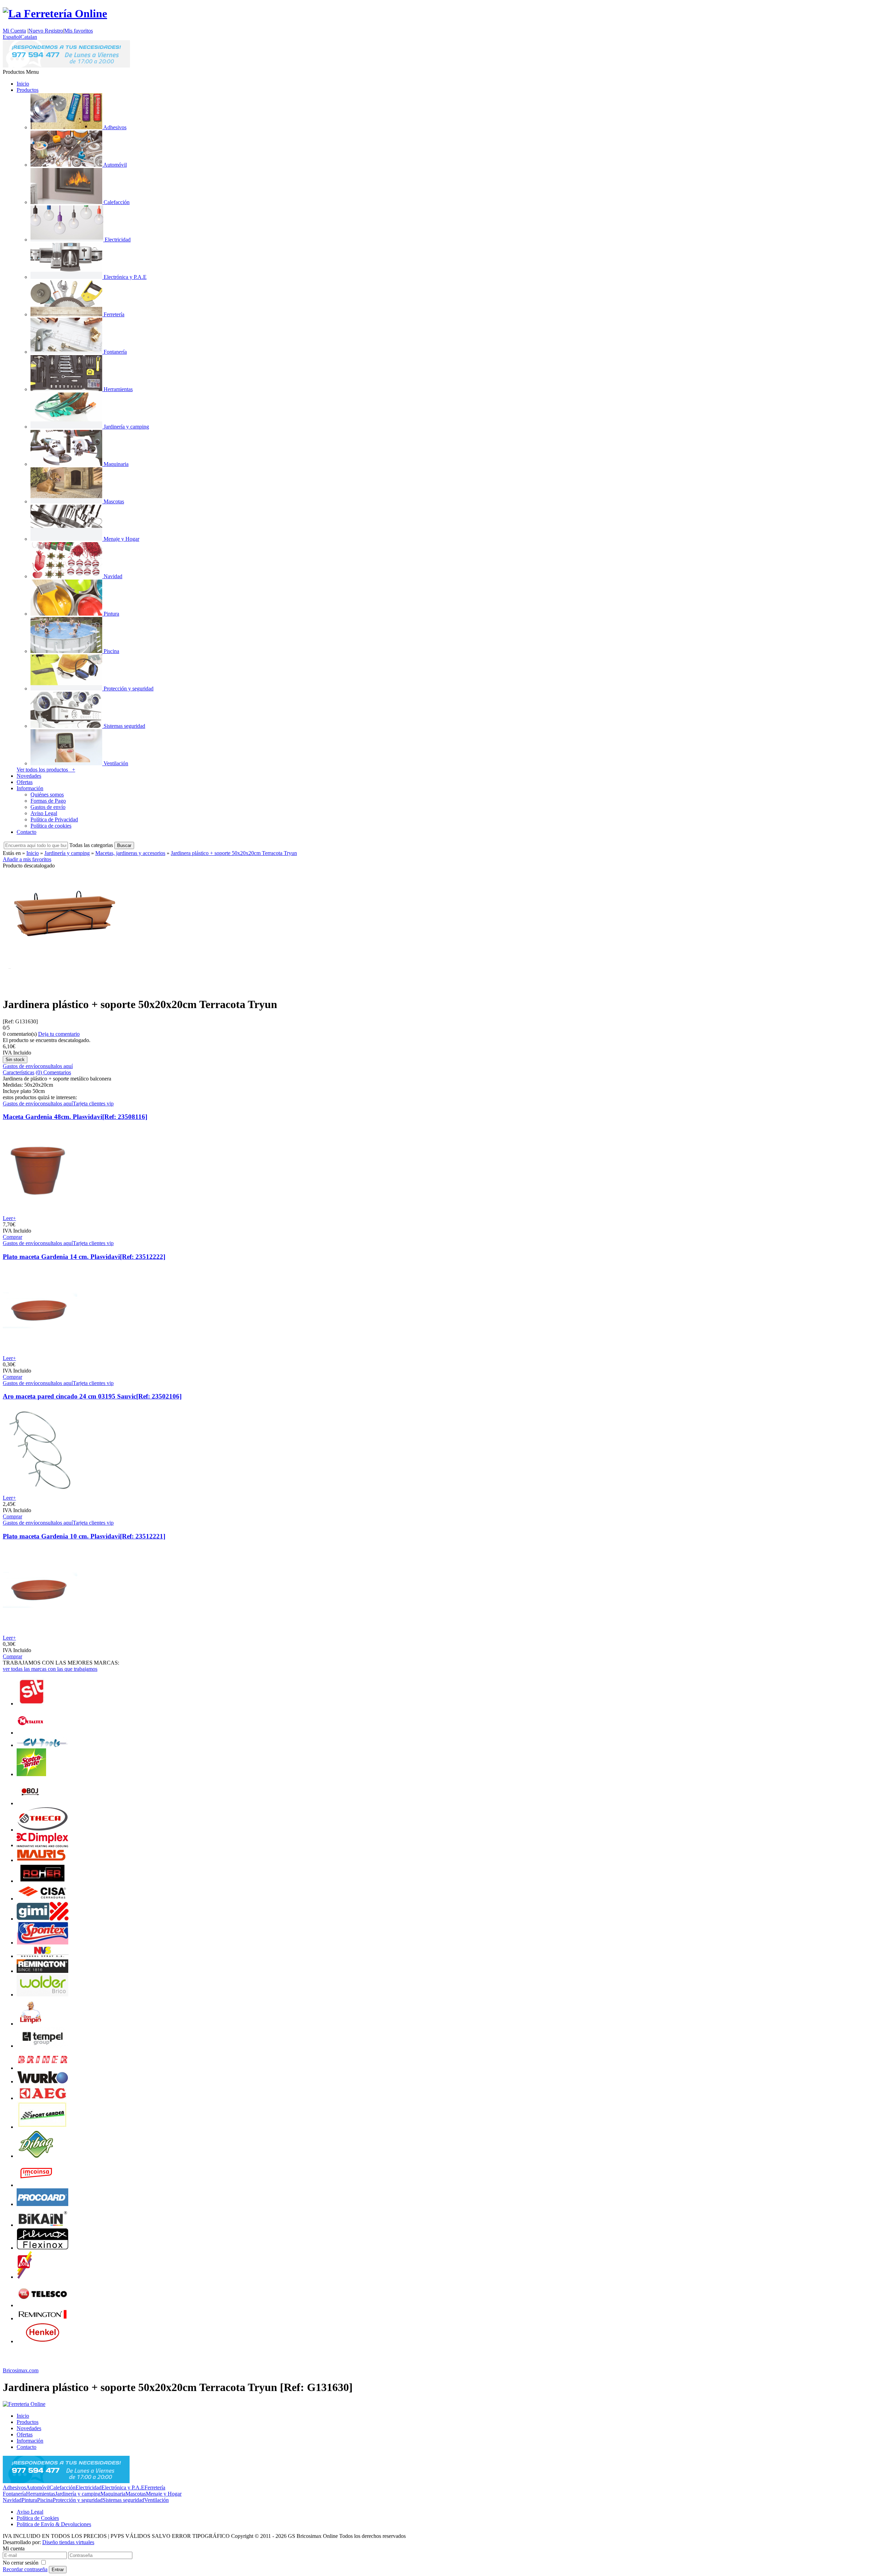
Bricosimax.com (21, 2370)
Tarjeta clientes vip (93, 1104)
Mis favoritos (78, 31)
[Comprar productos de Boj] (30, 1803)
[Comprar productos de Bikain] (43, 2225)
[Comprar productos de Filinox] (43, 2248)
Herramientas (41, 2494)
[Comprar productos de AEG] (43, 2098)
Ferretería (155, 2487)
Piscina (45, 2500)
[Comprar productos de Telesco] (43, 2305)
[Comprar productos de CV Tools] (43, 1745)
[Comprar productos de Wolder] (43, 1995)
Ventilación (156, 2500)
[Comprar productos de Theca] (43, 1830)
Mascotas (136, 2494)
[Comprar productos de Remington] (43, 2318)
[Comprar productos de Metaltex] (30, 1733)
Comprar (12, 1237)
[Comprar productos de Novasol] (43, 1956)
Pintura (29, 2500)
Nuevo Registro (46, 31)
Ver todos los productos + (46, 770)
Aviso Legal (44, 813)
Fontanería (14, 2494)
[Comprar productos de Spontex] (43, 1943)
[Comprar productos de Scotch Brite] (31, 1774)
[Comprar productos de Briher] (43, 2068)
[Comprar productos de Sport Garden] (43, 2127)
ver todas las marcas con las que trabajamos (50, 1669)
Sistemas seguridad (123, 2500)
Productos (28, 90)
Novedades (29, 776)
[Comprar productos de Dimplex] (43, 1845)
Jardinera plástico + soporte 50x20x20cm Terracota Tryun (234, 853)
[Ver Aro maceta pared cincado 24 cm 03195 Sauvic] (40, 1492)
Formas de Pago (48, 801)
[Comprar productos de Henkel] (43, 2341)
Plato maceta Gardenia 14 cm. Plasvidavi (84, 1257)
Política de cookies (51, 826)
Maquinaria (113, 2494)
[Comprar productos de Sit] (30, 1704)
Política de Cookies (38, 2518)
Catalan (29, 37)
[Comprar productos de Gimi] (43, 1919)
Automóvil (38, 2487)
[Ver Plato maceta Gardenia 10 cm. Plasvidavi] (40, 1631)
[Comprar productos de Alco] (24, 2277)
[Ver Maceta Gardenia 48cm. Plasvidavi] (40, 1212)
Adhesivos (14, 2487)
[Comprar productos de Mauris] (43, 1860)
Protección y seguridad (78, 2500)
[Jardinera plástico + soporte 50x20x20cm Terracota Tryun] (63, 987)
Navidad (12, 2500)
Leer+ (9, 1218)
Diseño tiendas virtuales (68, 2542)
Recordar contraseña (25, 2569)
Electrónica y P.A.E (123, 2487)
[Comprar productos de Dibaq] (37, 2156)
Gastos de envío (48, 807)
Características (19, 1072)
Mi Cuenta (14, 31)
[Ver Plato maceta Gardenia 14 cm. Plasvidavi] (40, 1352)
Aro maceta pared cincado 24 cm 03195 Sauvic (92, 1396)
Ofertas (25, 782)
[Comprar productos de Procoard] (43, 2204)
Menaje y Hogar (164, 2494)
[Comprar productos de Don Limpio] (30, 2024)
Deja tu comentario (59, 1034)
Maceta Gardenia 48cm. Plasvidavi (75, 1117)
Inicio (23, 84)
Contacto (27, 832)
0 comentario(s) (20, 1034)
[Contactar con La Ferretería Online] (66, 66)
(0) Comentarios (53, 1072)
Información (30, 788)
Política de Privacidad (54, 819)
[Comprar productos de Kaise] (43, 2046)
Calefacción (63, 2487)
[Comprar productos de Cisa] (43, 1899)
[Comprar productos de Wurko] (43, 2081)
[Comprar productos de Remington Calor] (43, 1971)
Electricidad (89, 2487)
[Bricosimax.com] (24, 2404)
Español (12, 37)
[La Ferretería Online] (55, 14)
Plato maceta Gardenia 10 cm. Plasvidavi (84, 1536)
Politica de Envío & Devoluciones (54, 2524)
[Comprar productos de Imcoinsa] (36, 2185)
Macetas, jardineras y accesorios (130, 853)
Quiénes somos (47, 795)
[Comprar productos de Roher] (43, 1881)
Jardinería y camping (67, 853)
